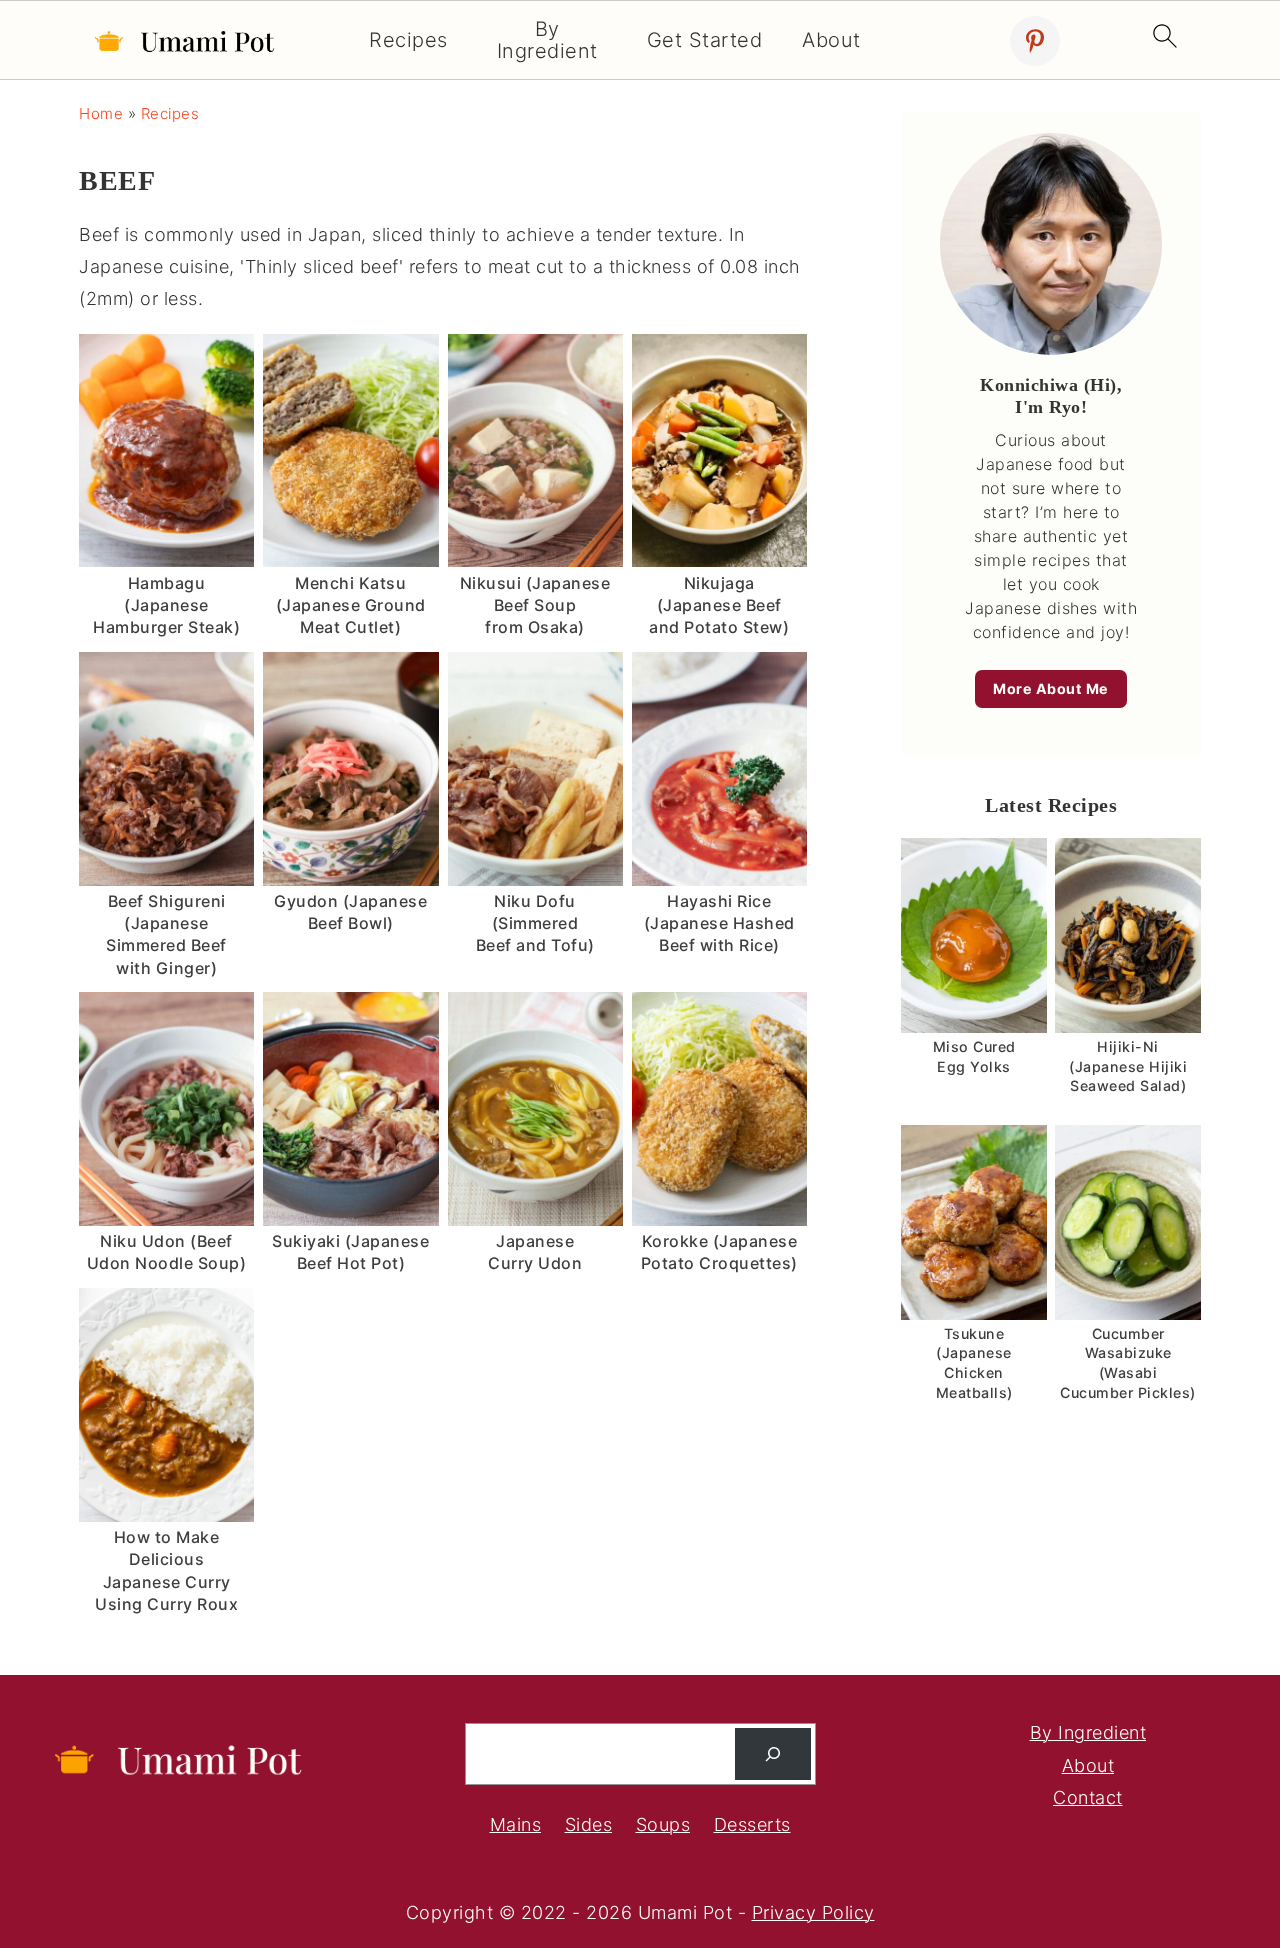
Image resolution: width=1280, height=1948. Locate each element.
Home (101, 113)
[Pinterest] (1035, 41)
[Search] (773, 1754)
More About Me (1051, 688)
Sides (589, 1824)
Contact (1088, 1797)
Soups (663, 1824)
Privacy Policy (813, 1912)
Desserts (752, 1824)
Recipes (408, 41)
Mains (516, 1824)
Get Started (705, 41)
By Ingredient (547, 40)
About (831, 41)
